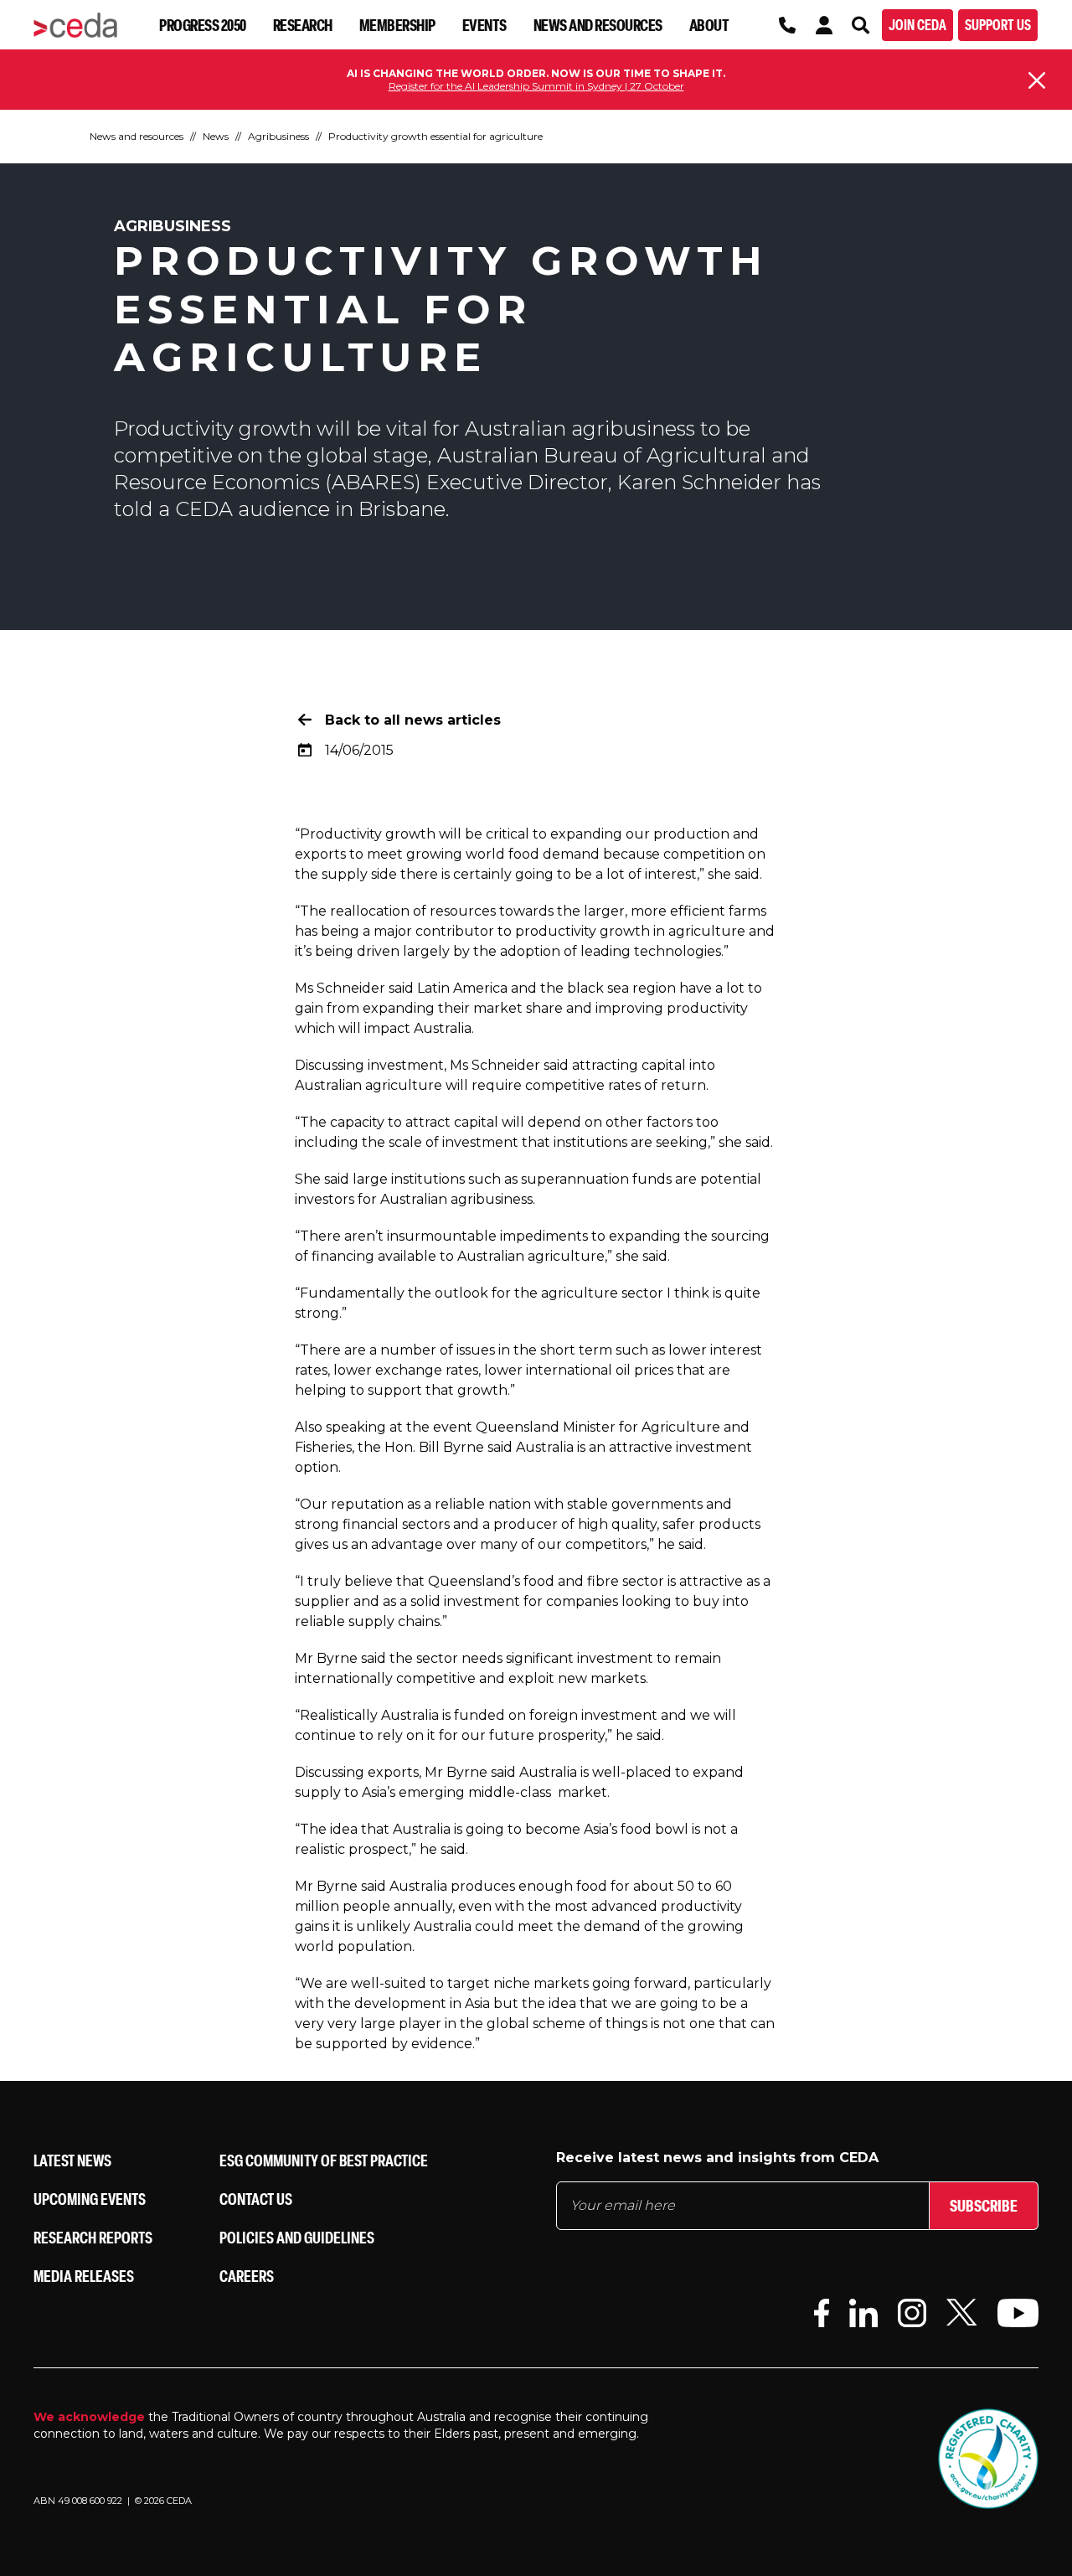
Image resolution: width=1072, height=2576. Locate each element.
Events (484, 25)
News (216, 136)
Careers (247, 2276)
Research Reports (93, 2237)
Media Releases (84, 2276)
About (709, 25)
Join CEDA (917, 25)
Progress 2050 (203, 25)
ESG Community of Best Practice (324, 2160)
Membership (397, 25)
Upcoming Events (90, 2199)
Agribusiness (278, 136)
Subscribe (984, 2205)
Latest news (72, 2160)
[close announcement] (1037, 80)
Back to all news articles (413, 720)
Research (303, 25)
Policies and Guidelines (297, 2237)
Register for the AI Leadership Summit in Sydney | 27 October (536, 86)
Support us (998, 25)
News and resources (598, 25)
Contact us (256, 2199)
